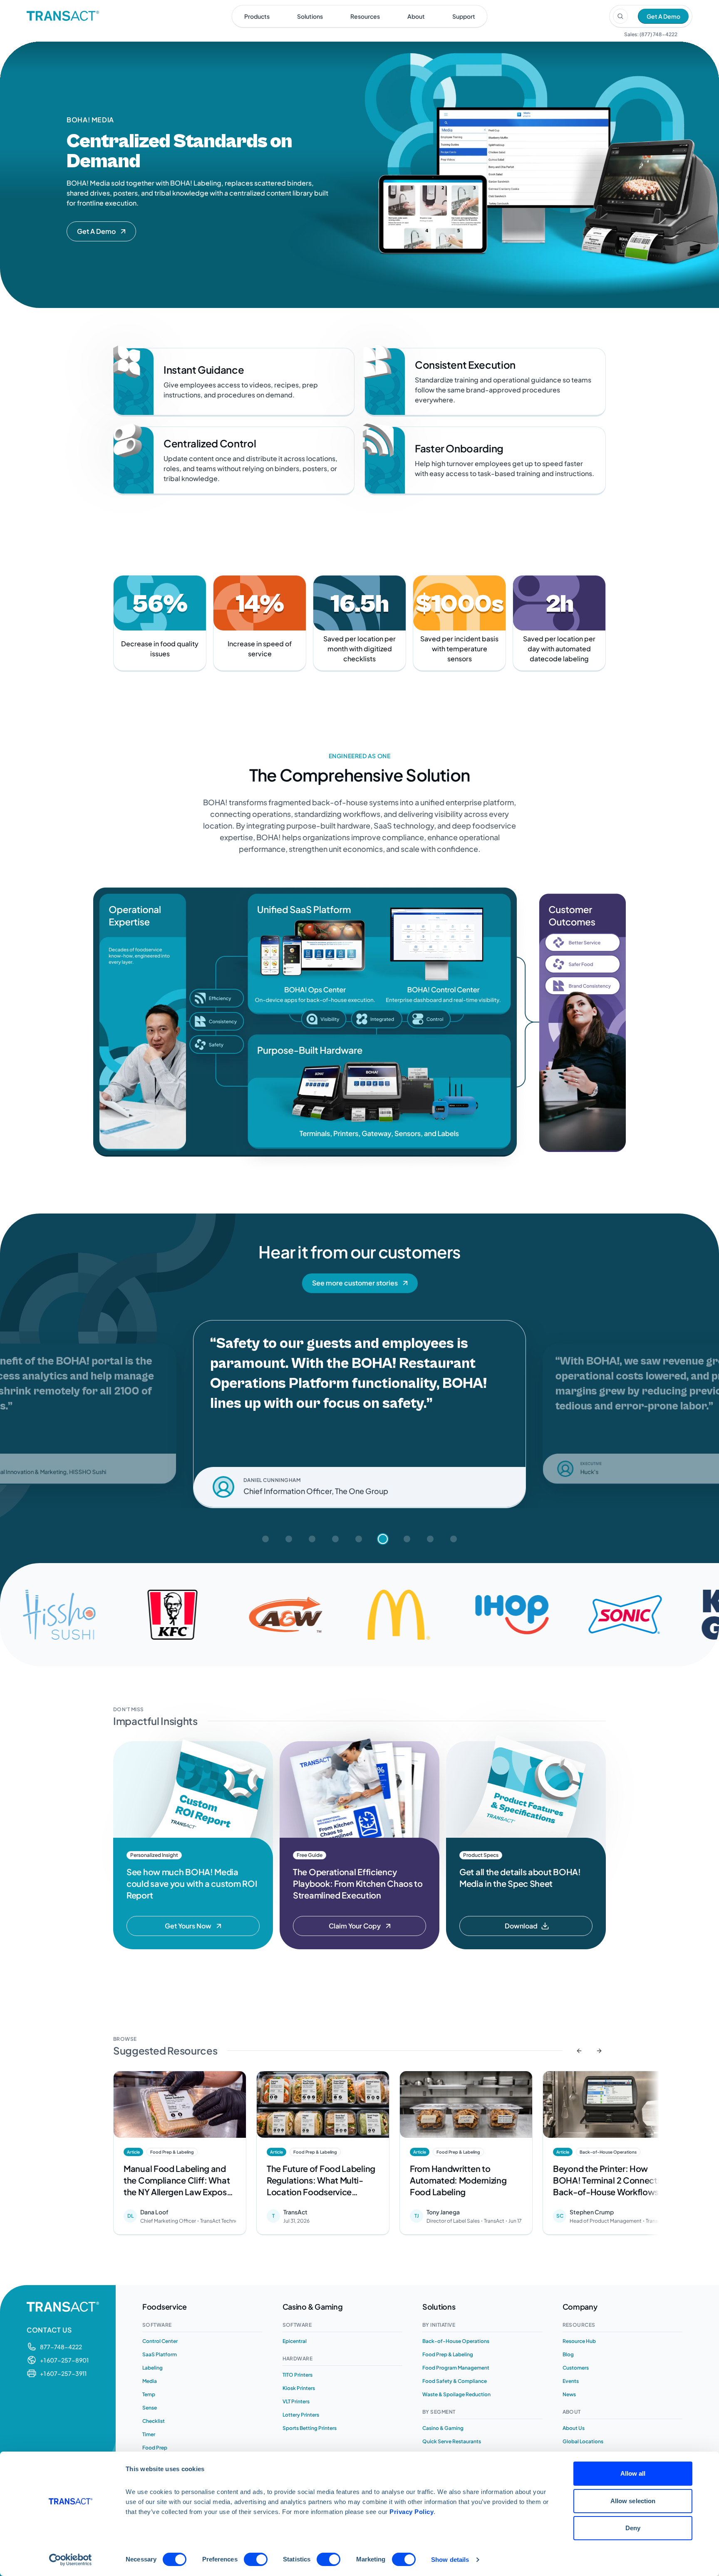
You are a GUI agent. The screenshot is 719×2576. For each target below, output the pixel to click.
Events (571, 2381)
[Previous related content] (579, 2051)
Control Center (160, 2341)
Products (257, 16)
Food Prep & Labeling (448, 2354)
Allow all (633, 2473)
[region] (359, 2155)
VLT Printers (296, 2401)
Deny (633, 2528)
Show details (450, 2560)
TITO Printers (298, 2375)
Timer (149, 2434)
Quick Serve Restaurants (452, 2441)
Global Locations (583, 2441)
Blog (568, 2354)
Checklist (154, 2421)
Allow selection (633, 2501)
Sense (150, 2408)
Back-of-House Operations (456, 2341)
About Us (574, 2428)
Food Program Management (456, 2368)
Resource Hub (579, 2341)
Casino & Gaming (443, 2428)
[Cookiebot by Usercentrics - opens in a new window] (71, 2560)
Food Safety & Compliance (455, 2381)
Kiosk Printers (299, 2388)
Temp (149, 2394)
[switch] (256, 2559)
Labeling (152, 2368)
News (569, 2394)
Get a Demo (663, 16)
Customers (576, 2368)
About (416, 16)
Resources (365, 16)
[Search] (620, 16)
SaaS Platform (160, 2354)
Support (464, 16)
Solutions (310, 16)
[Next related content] (599, 2051)
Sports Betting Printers (310, 2428)
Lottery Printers (301, 2415)
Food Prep (155, 2448)
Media (150, 2381)
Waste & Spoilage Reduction (456, 2394)
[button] (101, 231)
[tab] (265, 1539)
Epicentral (295, 2341)
